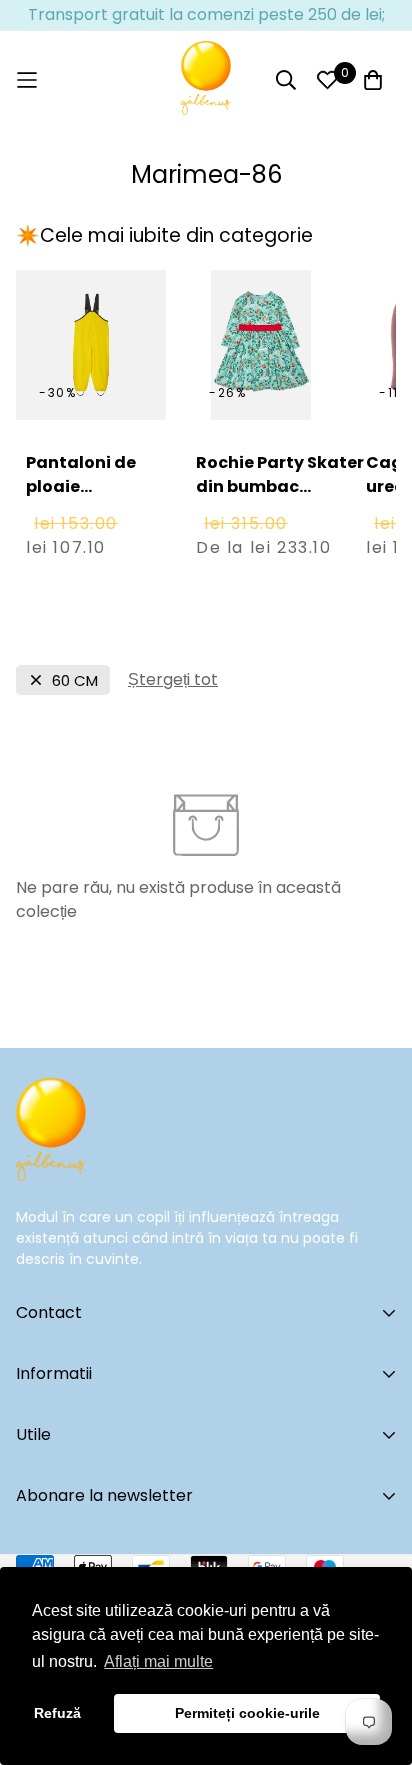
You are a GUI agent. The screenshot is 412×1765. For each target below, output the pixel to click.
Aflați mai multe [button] (158, 1661)
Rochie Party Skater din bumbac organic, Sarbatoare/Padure (280, 498)
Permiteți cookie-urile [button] (247, 1713)
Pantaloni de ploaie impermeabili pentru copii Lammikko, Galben (83, 522)
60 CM (75, 680)
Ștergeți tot (173, 679)
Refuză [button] (57, 1713)
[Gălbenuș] (206, 80)
